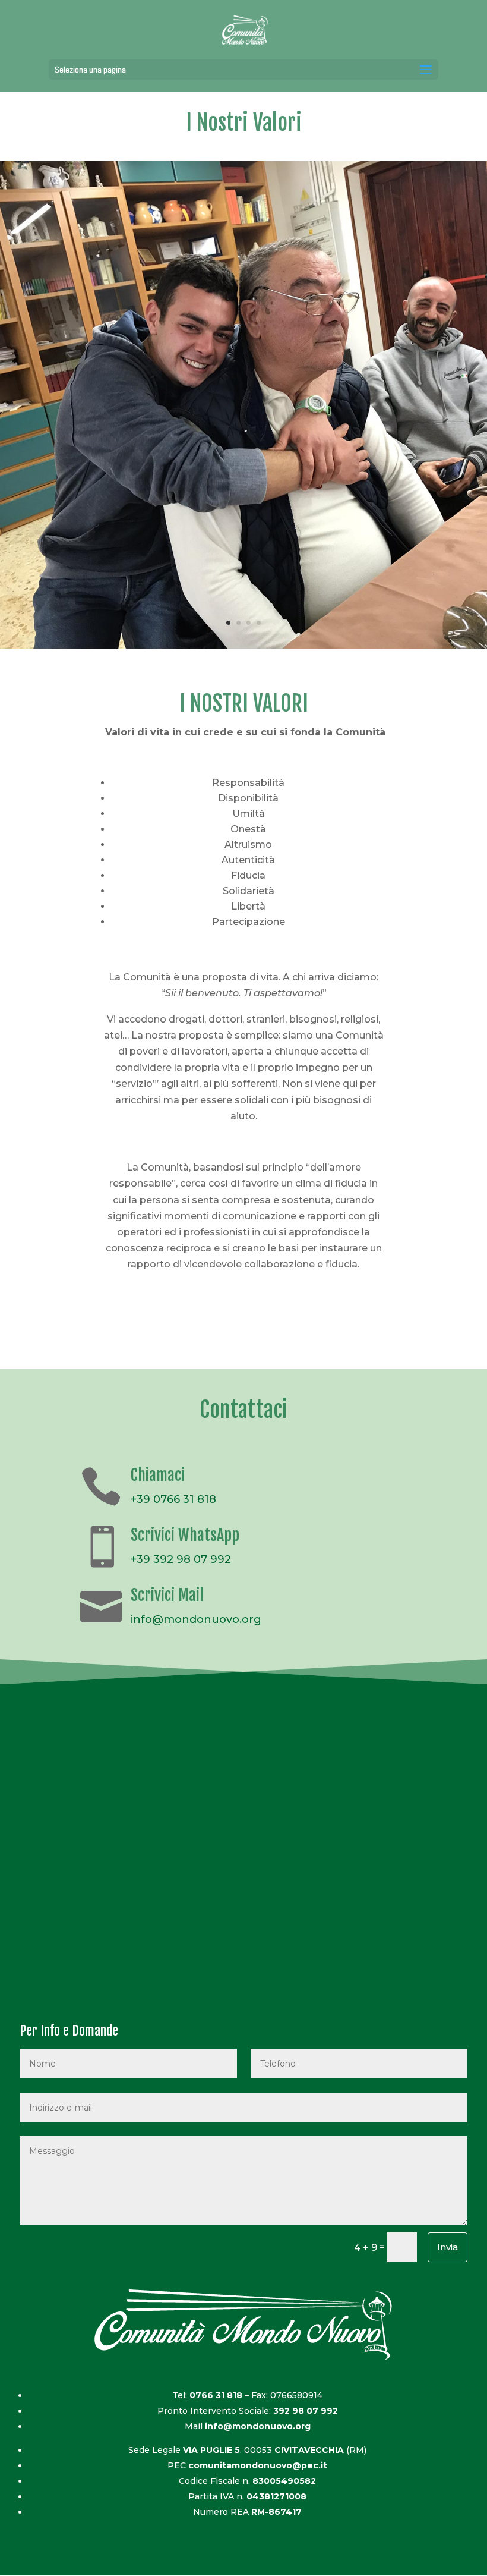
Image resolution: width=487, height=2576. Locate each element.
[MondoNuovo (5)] (243, 648)
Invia (448, 2247)
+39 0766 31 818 (173, 1499)
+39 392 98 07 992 (181, 1559)
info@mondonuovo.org (196, 1619)
